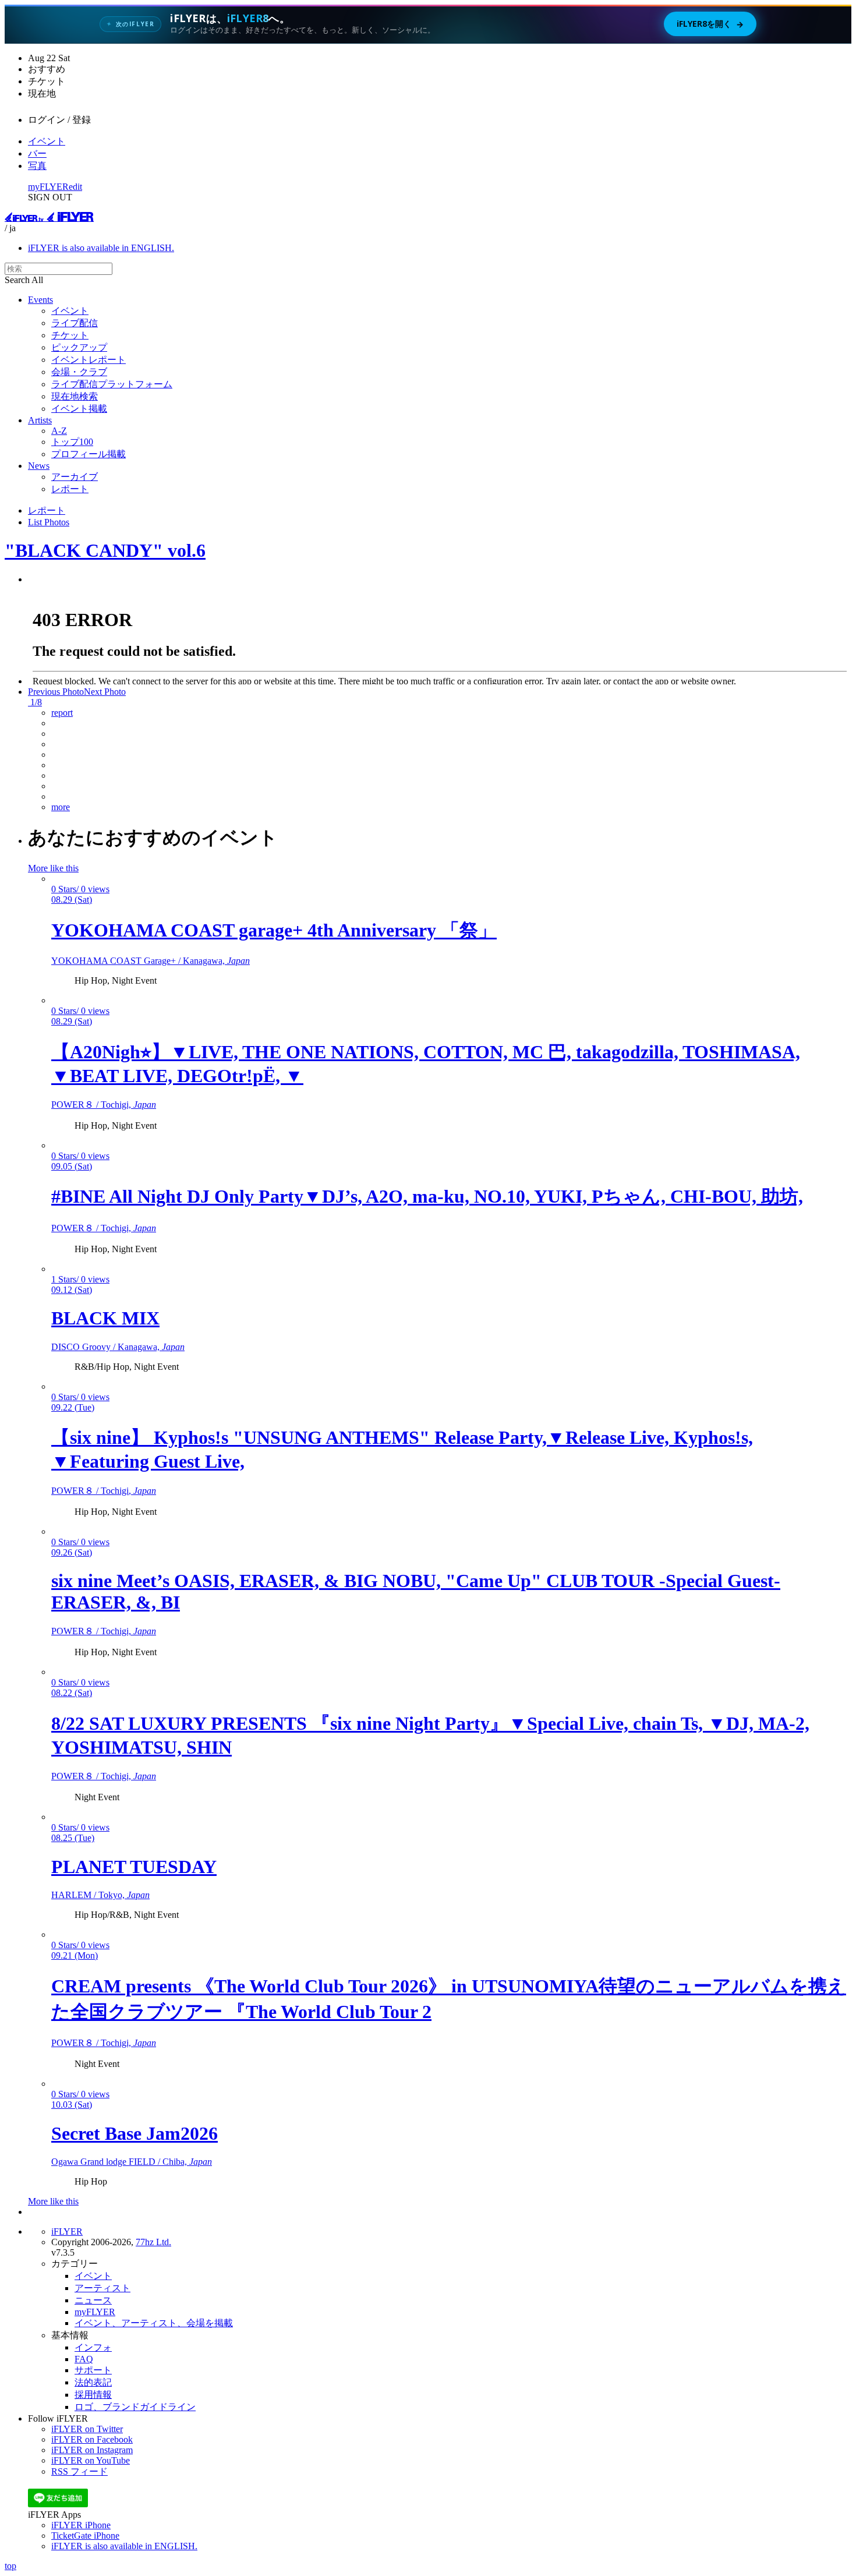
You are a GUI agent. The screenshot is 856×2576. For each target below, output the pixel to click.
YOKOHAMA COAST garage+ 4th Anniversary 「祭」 (274, 930)
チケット (70, 335)
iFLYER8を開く (710, 24)
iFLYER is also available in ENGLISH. (101, 248)
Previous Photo (56, 692)
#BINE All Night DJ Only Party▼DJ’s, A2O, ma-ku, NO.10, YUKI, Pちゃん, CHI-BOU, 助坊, (427, 1196)
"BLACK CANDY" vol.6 (105, 550)
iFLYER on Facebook (92, 2439)
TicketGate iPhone (85, 2536)
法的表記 (93, 2382)
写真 (37, 166)
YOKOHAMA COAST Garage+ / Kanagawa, (151, 961)
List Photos (49, 522)
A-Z (59, 431)
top (10, 2566)
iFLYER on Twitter (87, 2429)
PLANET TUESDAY (134, 1867)
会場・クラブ (79, 372)
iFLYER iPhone (81, 2525)
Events (40, 300)
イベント (47, 141)
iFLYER (67, 2232)
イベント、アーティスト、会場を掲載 (154, 2323)
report (62, 713)
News (39, 466)
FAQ (84, 2359)
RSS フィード (79, 2471)
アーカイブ (75, 477)
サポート (93, 2370)
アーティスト (102, 2288)
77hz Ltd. (153, 2242)
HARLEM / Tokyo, (100, 1895)
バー (37, 153)
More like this (53, 868)
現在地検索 (75, 396)
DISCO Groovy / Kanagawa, (118, 1347)
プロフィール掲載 (89, 454)
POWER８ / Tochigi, (104, 1105)
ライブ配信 (75, 323)
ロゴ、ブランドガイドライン (135, 2407)
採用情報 (93, 2395)
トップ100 (72, 442)
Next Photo (105, 692)
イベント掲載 (79, 409)
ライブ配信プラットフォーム (112, 384)
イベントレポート (89, 360)
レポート (70, 489)
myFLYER (48, 187)
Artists (40, 420)
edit (75, 187)
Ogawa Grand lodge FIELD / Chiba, (132, 2162)
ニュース (93, 2300)
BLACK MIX (105, 1318)
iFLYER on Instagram (92, 2450)
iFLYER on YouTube (91, 2460)
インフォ (93, 2347)
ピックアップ (79, 347)
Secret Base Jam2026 (135, 2133)
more (61, 807)
